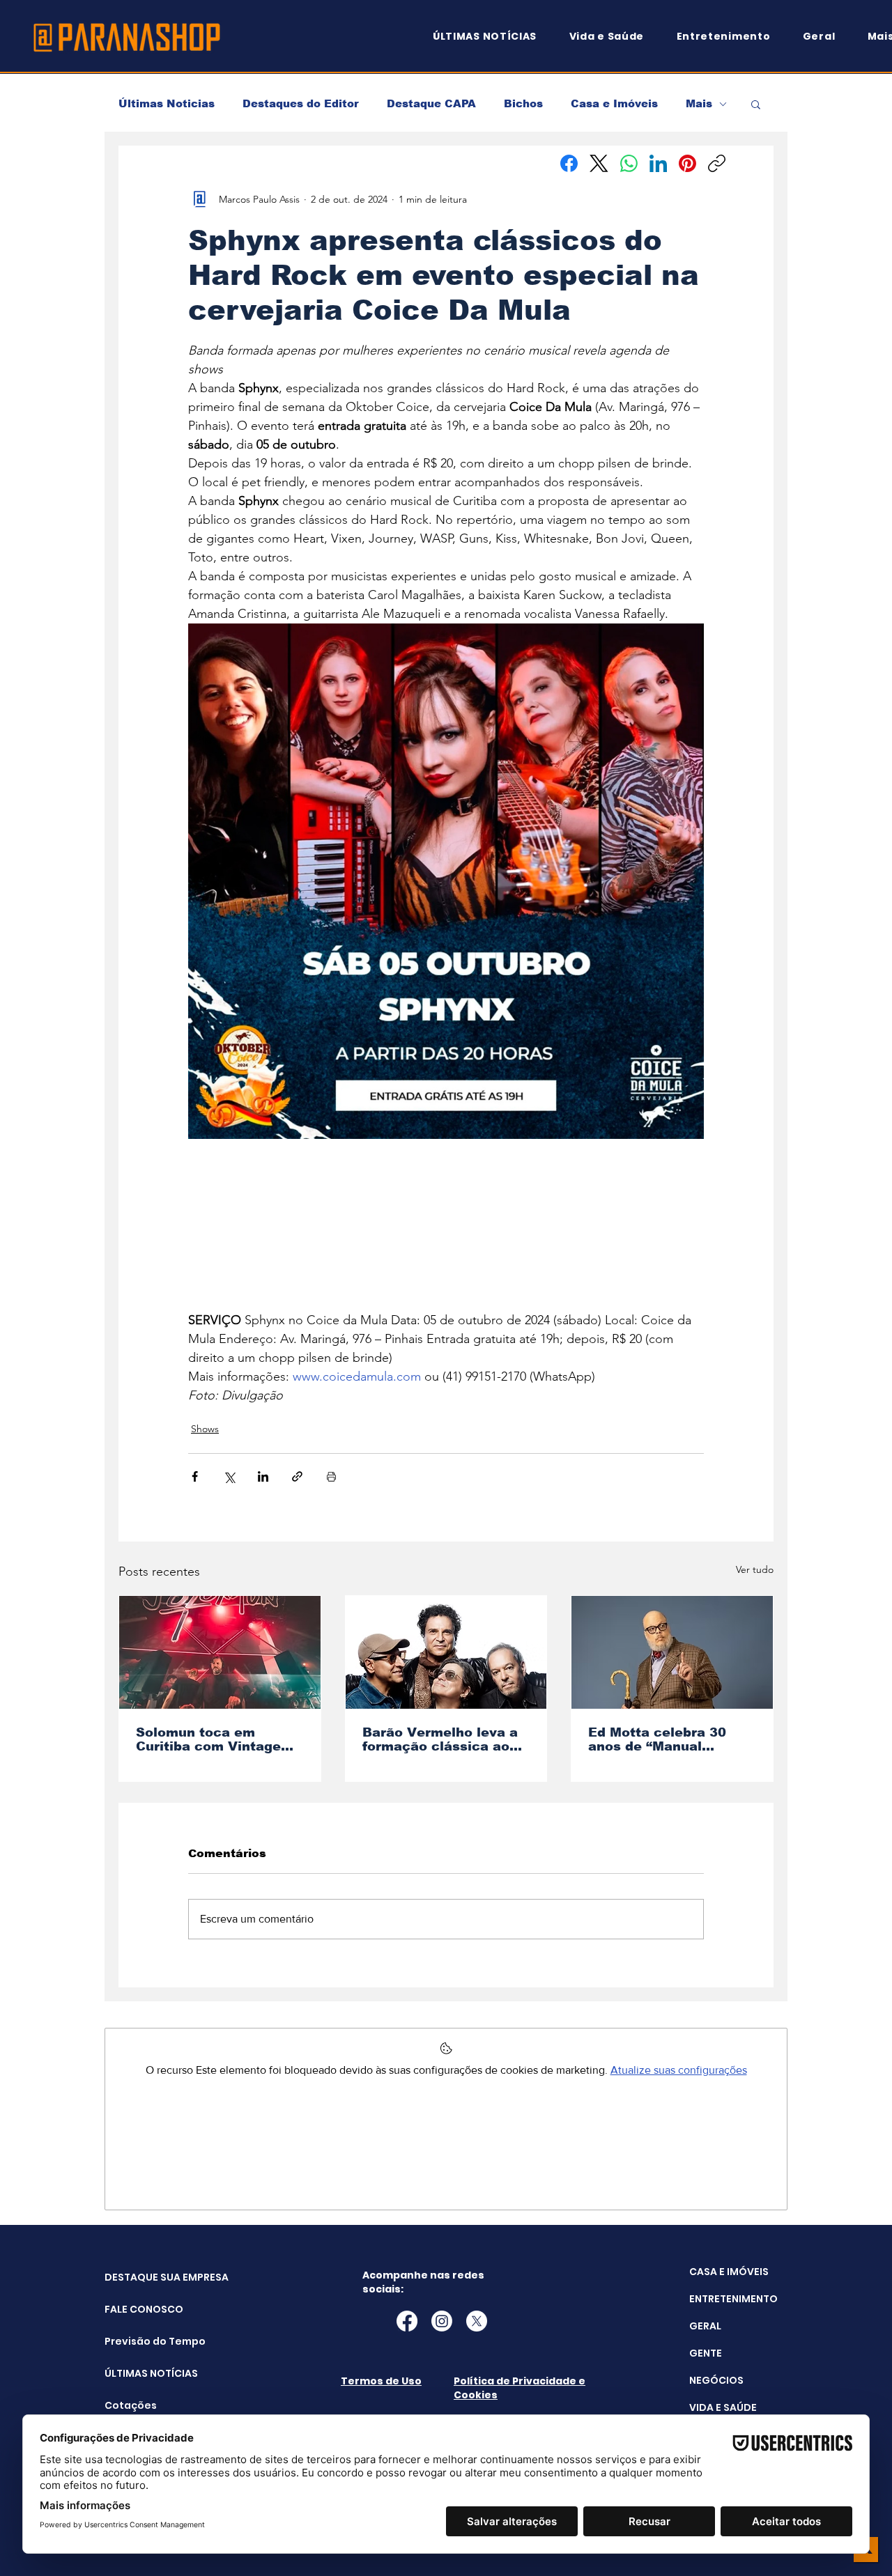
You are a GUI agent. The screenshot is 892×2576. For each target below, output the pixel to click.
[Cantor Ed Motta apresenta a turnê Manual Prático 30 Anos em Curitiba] (672, 1652)
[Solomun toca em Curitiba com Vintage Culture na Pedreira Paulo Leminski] (220, 1652)
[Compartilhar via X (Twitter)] (229, 1476)
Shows (205, 1429)
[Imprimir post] (331, 1476)
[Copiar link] (717, 163)
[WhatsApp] (629, 163)
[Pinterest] (687, 163)
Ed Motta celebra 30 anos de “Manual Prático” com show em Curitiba (666, 1739)
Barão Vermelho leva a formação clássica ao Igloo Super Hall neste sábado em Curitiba (440, 1739)
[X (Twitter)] (599, 163)
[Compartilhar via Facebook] (195, 1476)
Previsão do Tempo (140, 2341)
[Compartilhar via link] (297, 1476)
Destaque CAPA (431, 103)
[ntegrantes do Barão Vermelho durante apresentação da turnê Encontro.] (446, 1652)
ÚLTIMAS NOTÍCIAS (140, 2373)
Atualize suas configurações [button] (679, 2070)
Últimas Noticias (167, 103)
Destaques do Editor (301, 103)
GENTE (706, 2353)
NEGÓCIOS (716, 2380)
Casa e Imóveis (614, 103)
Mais (699, 103)
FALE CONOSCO (140, 2309)
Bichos (523, 103)
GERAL (705, 2326)
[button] (756, 104)
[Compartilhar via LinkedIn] (263, 1476)
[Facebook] (569, 163)
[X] (477, 2321)
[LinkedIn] (658, 163)
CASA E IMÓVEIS (729, 2272)
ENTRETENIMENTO (733, 2299)
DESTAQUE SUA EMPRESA (140, 2277)
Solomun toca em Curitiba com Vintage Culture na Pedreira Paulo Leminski (208, 1739)
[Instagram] (442, 2321)
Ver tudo (755, 1569)
